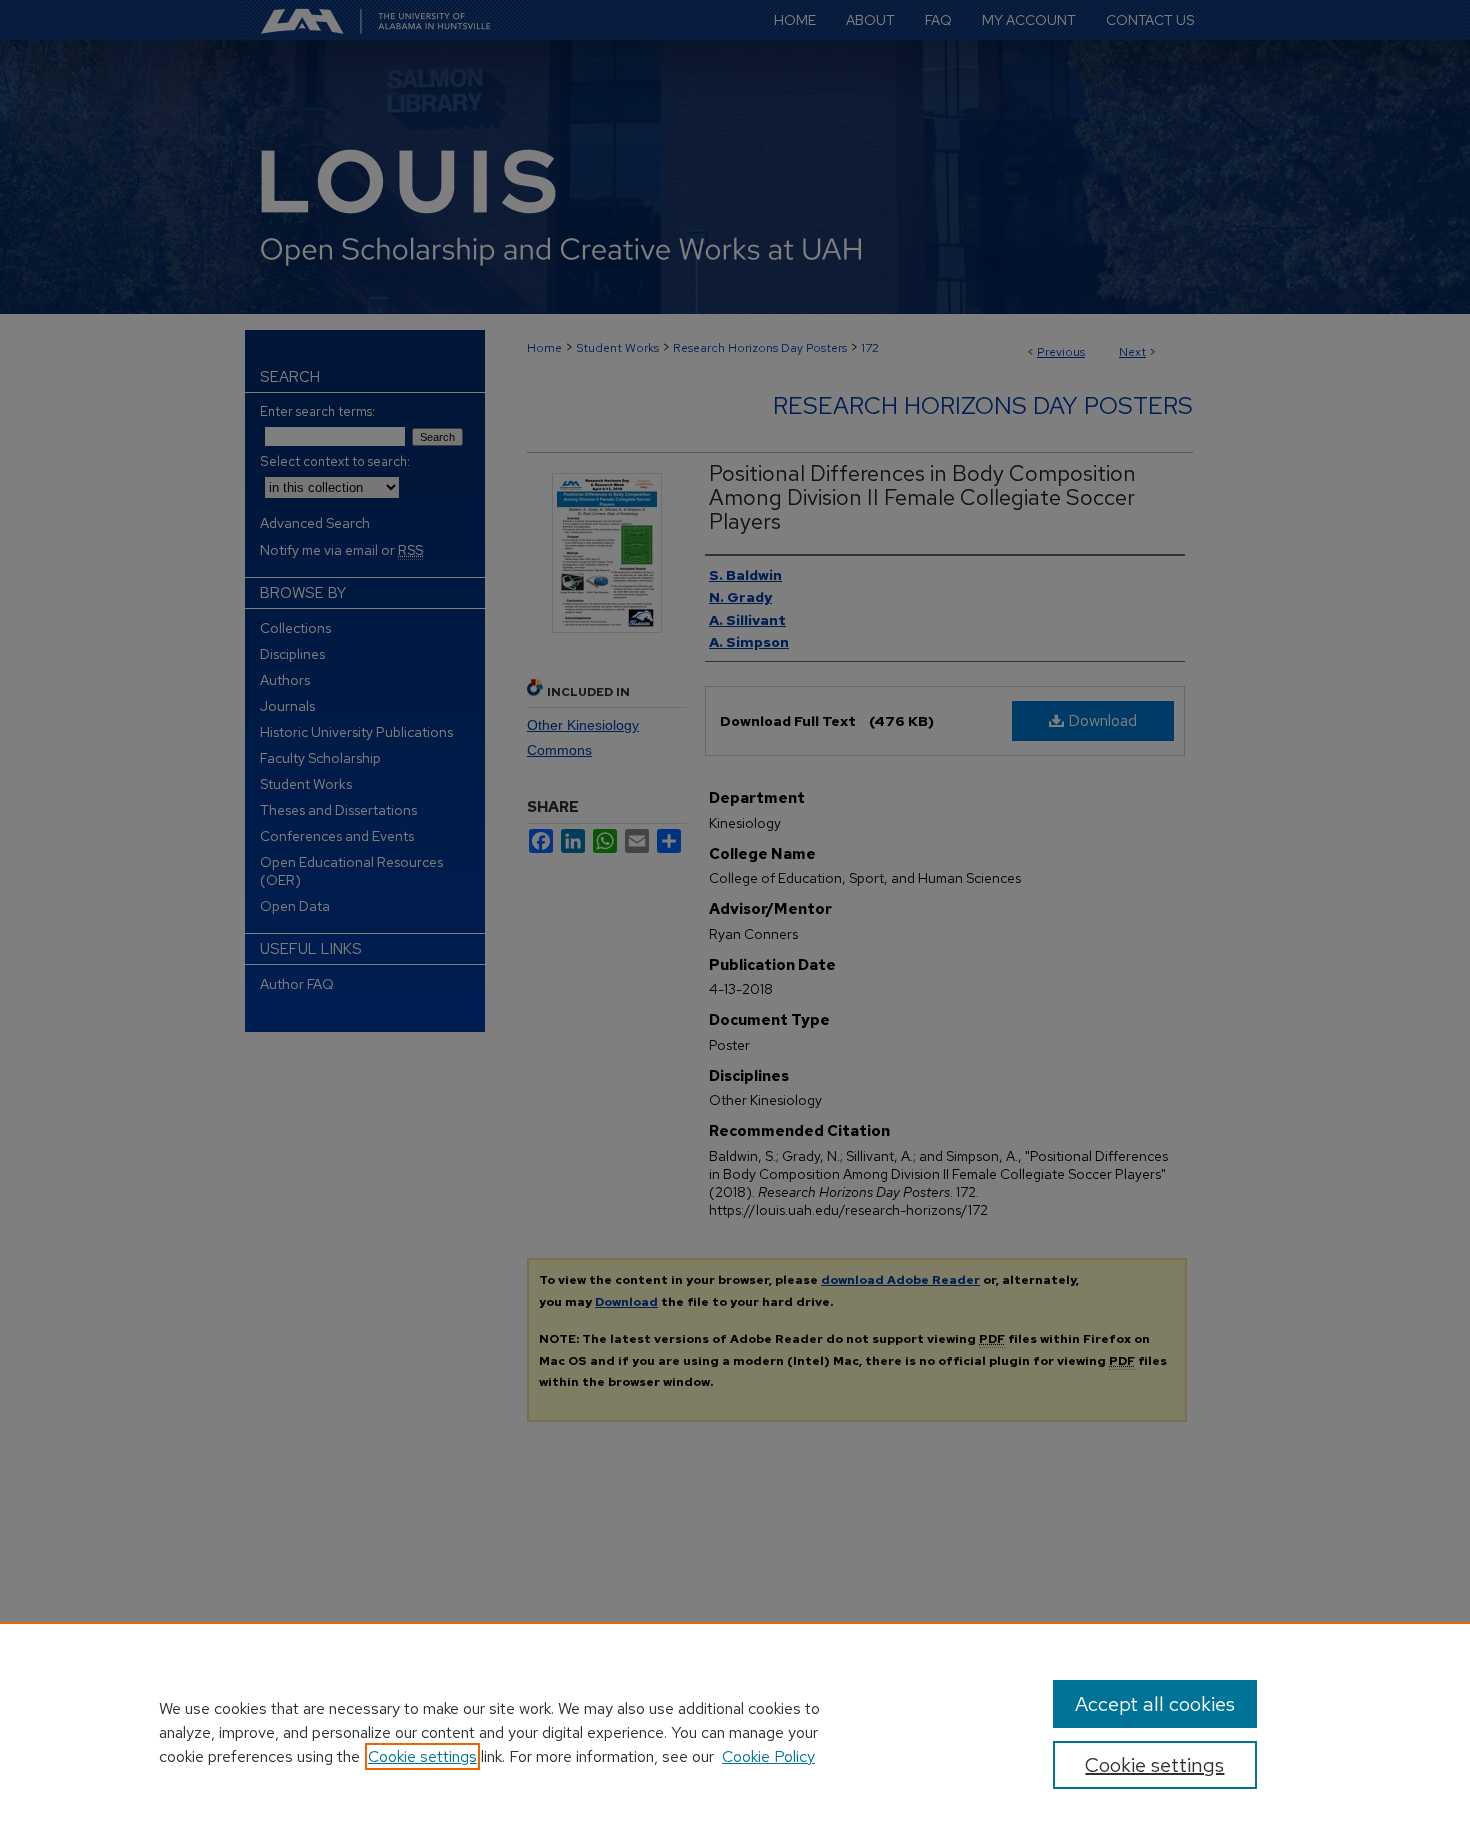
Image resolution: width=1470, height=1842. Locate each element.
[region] (735, 1732)
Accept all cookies (1155, 1704)
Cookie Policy (768, 1756)
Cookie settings (422, 1756)
